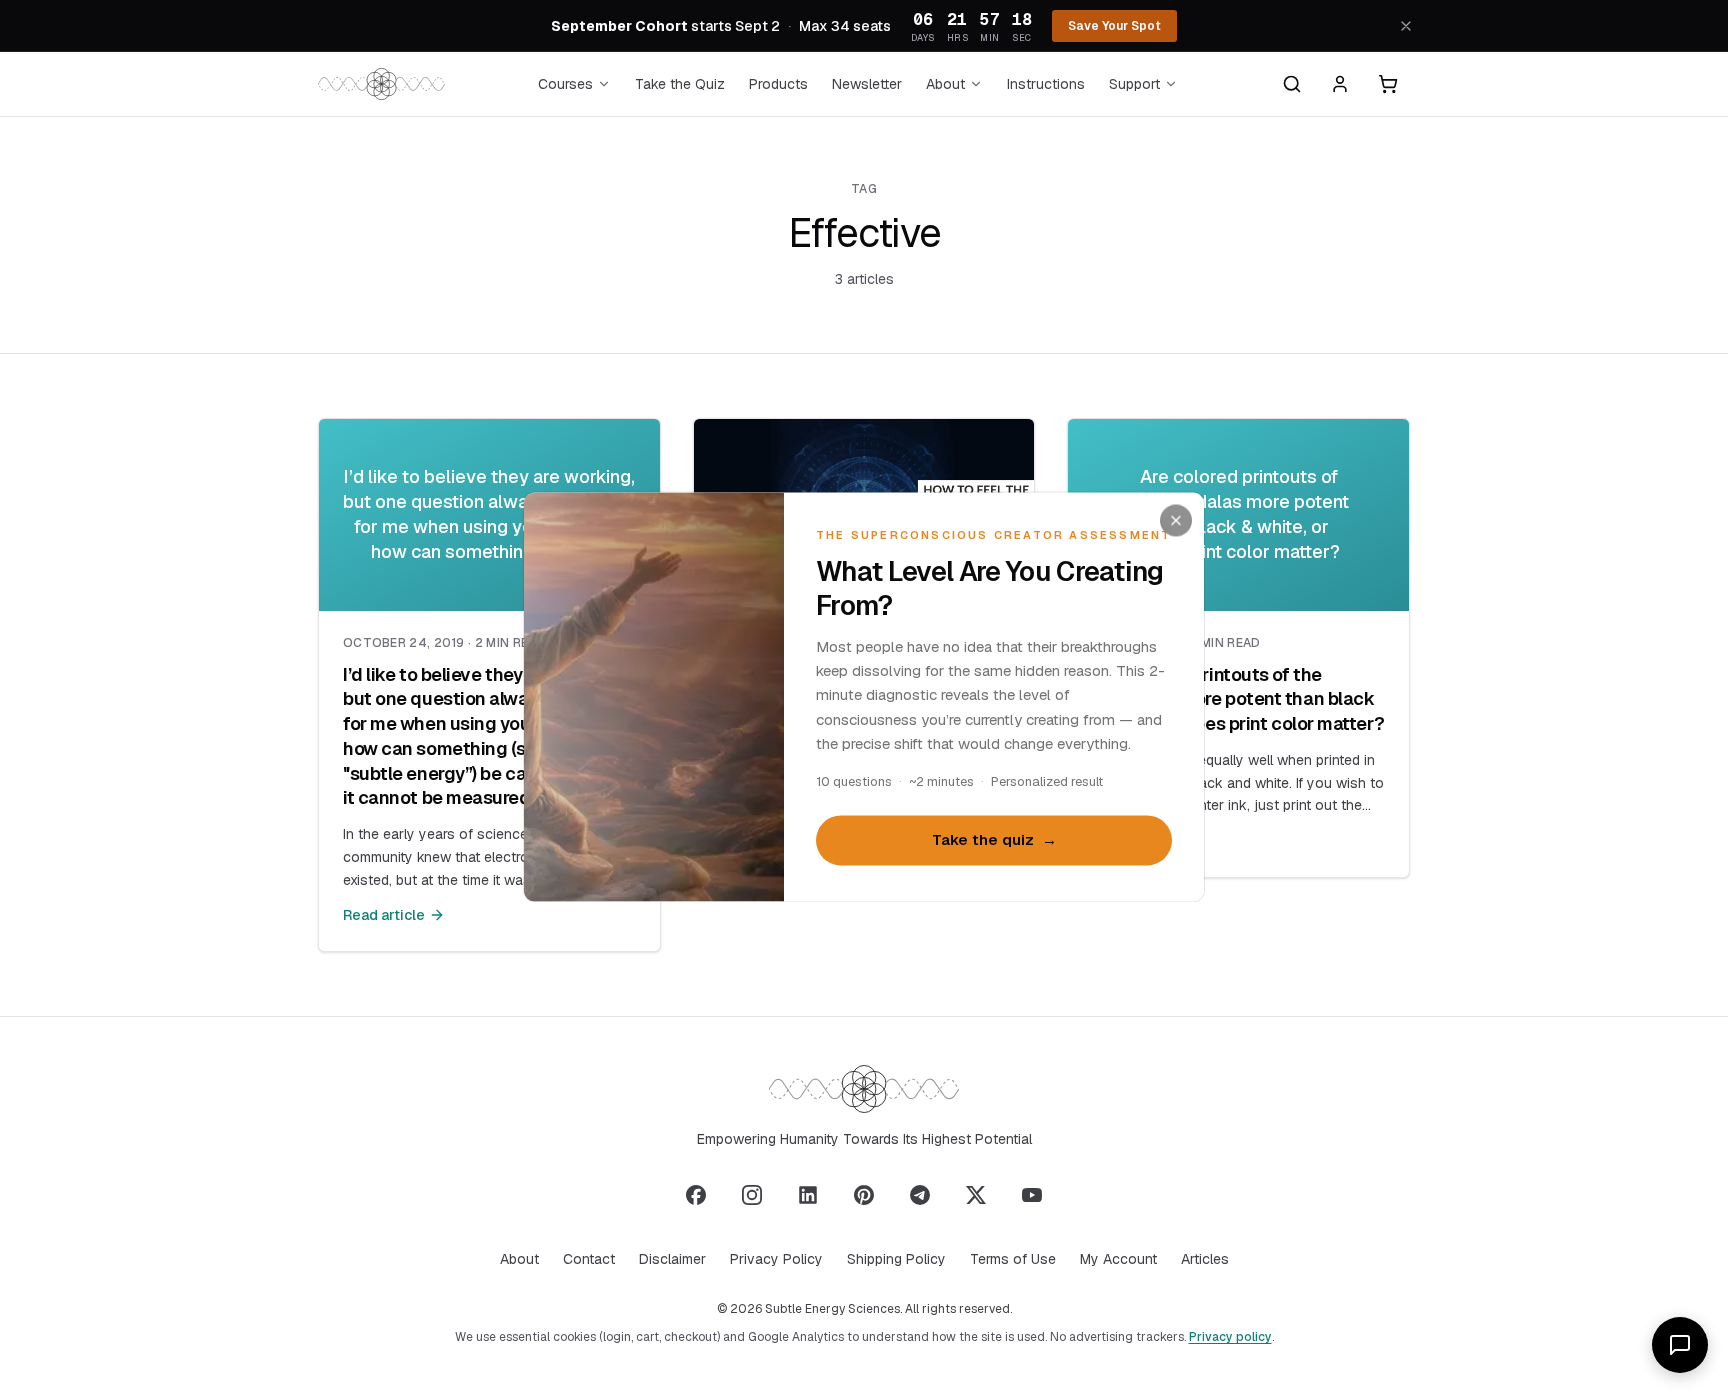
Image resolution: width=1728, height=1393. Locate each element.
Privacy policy (1230, 1337)
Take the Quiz (680, 84)
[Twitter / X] (976, 1195)
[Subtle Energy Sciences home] (381, 84)
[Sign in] (1340, 84)
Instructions (1046, 84)
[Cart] (1388, 84)
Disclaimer (672, 1259)
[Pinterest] (864, 1195)
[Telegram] (920, 1195)
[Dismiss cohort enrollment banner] (1406, 26)
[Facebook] (696, 1195)
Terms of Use (1013, 1259)
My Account (1118, 1259)
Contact (589, 1259)
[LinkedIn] (808, 1195)
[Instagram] (752, 1195)
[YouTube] (1032, 1195)
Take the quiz (994, 840)
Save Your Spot (1114, 26)
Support (1134, 84)
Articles (1205, 1259)
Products (778, 84)
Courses (565, 84)
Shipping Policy (896, 1259)
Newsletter (867, 84)
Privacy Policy (776, 1259)
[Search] (1292, 84)
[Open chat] (1680, 1345)
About (945, 84)
